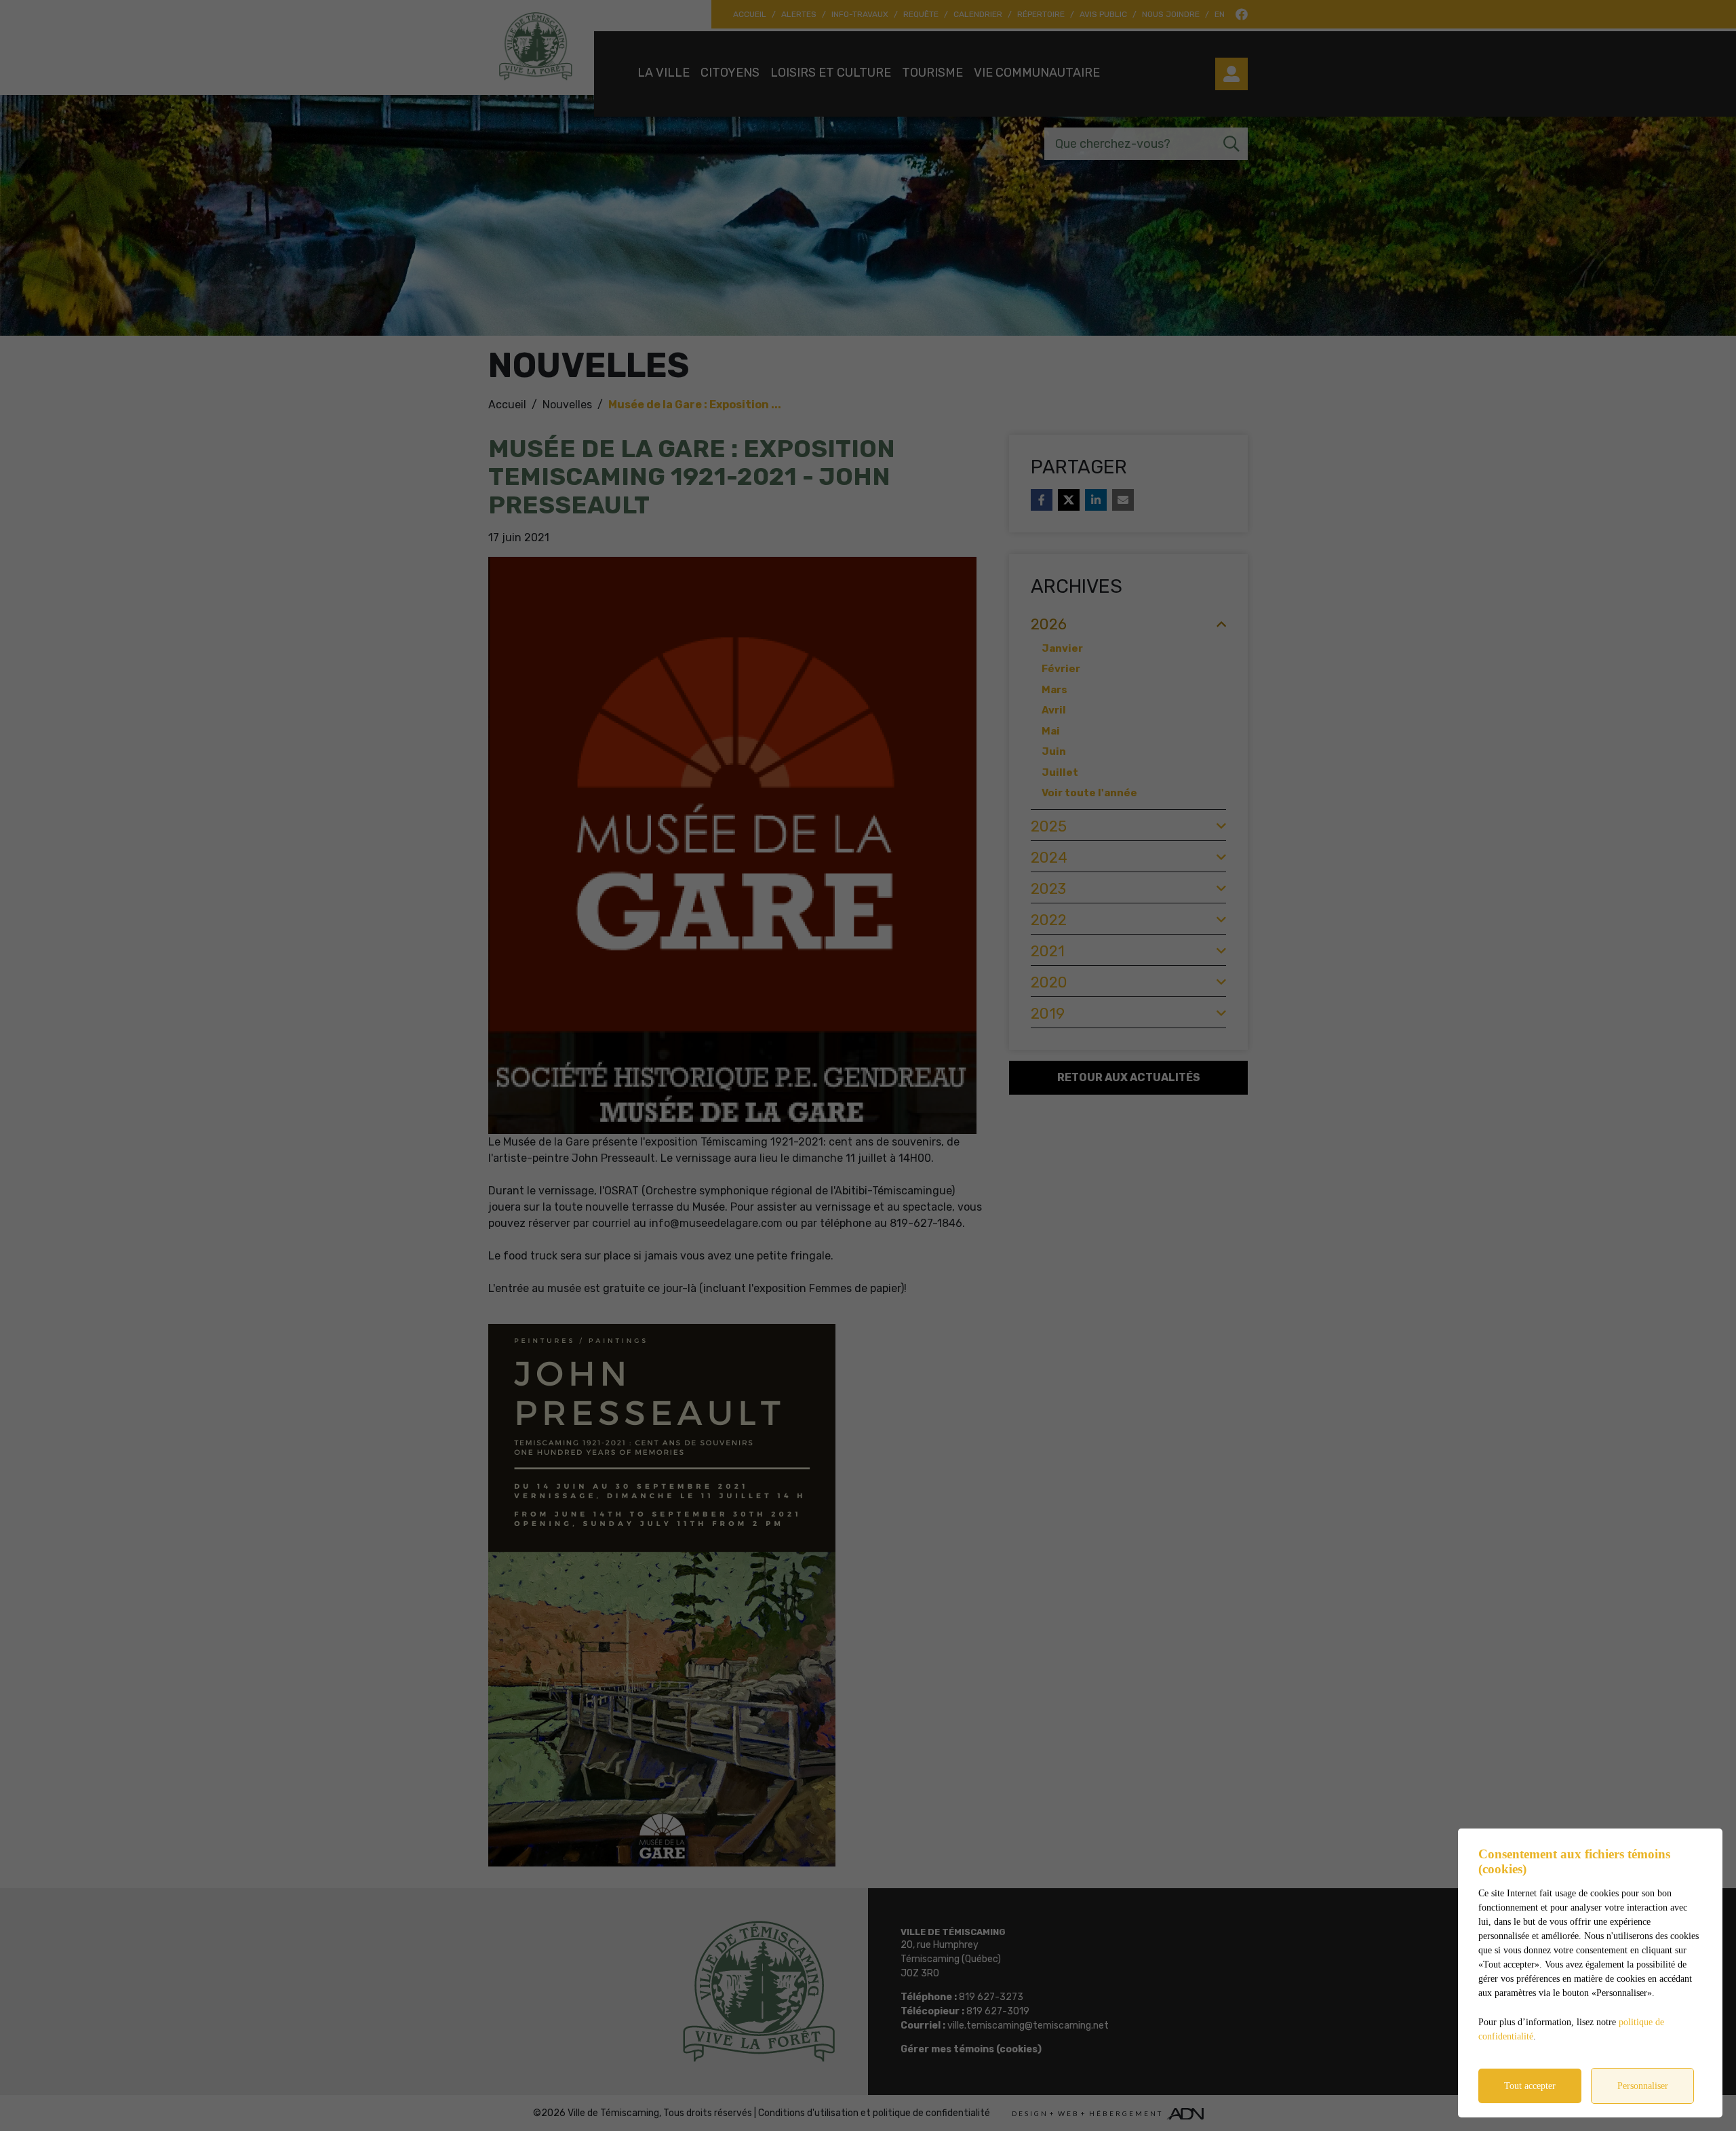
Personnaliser (1643, 2086)
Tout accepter (1530, 2086)
